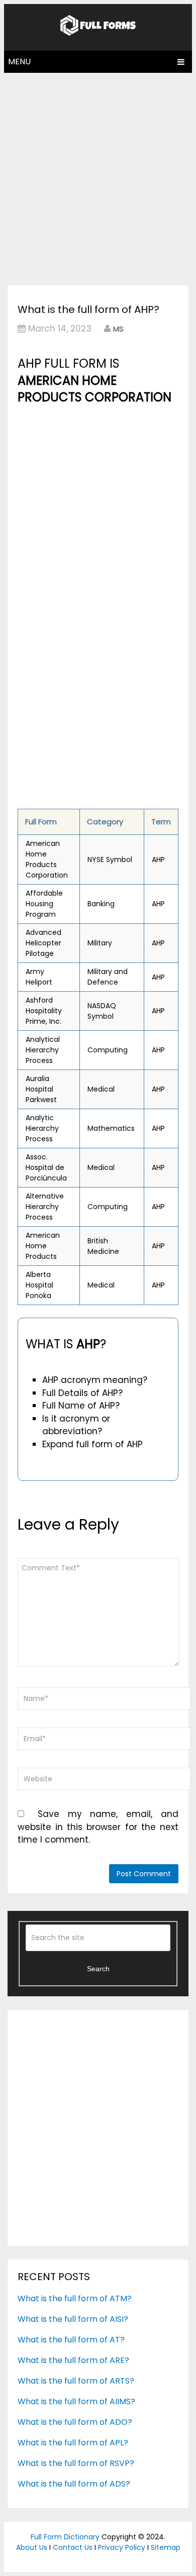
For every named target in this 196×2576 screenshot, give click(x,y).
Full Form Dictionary (65, 2537)
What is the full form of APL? (73, 2443)
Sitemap (166, 2547)
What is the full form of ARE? (73, 2360)
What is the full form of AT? (71, 2340)
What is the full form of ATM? (75, 2298)
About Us (32, 2547)
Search (98, 1969)
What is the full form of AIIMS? (76, 2401)
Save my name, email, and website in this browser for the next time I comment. (98, 1827)
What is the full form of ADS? (74, 2484)
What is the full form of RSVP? (76, 2463)
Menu (19, 62)
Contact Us (73, 2547)
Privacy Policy (122, 2547)
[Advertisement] (98, 176)
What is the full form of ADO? (75, 2422)
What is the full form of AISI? (73, 2319)
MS (118, 329)
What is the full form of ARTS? (76, 2381)
